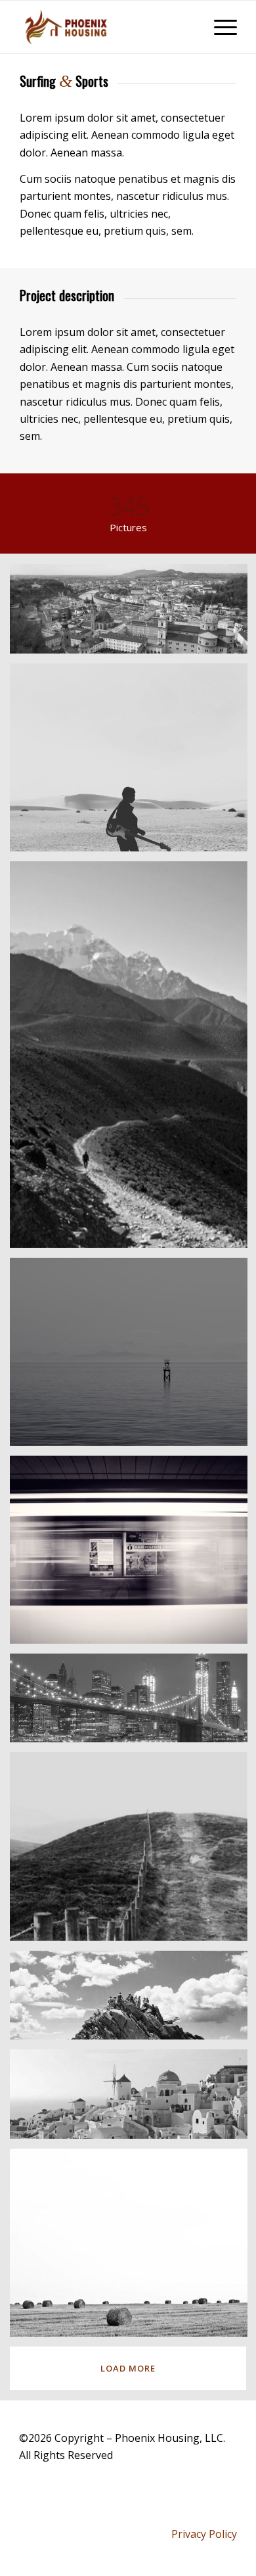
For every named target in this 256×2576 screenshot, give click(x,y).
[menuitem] (219, 27)
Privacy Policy (204, 2534)
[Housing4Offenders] (106, 27)
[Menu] (219, 27)
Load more (128, 2368)
